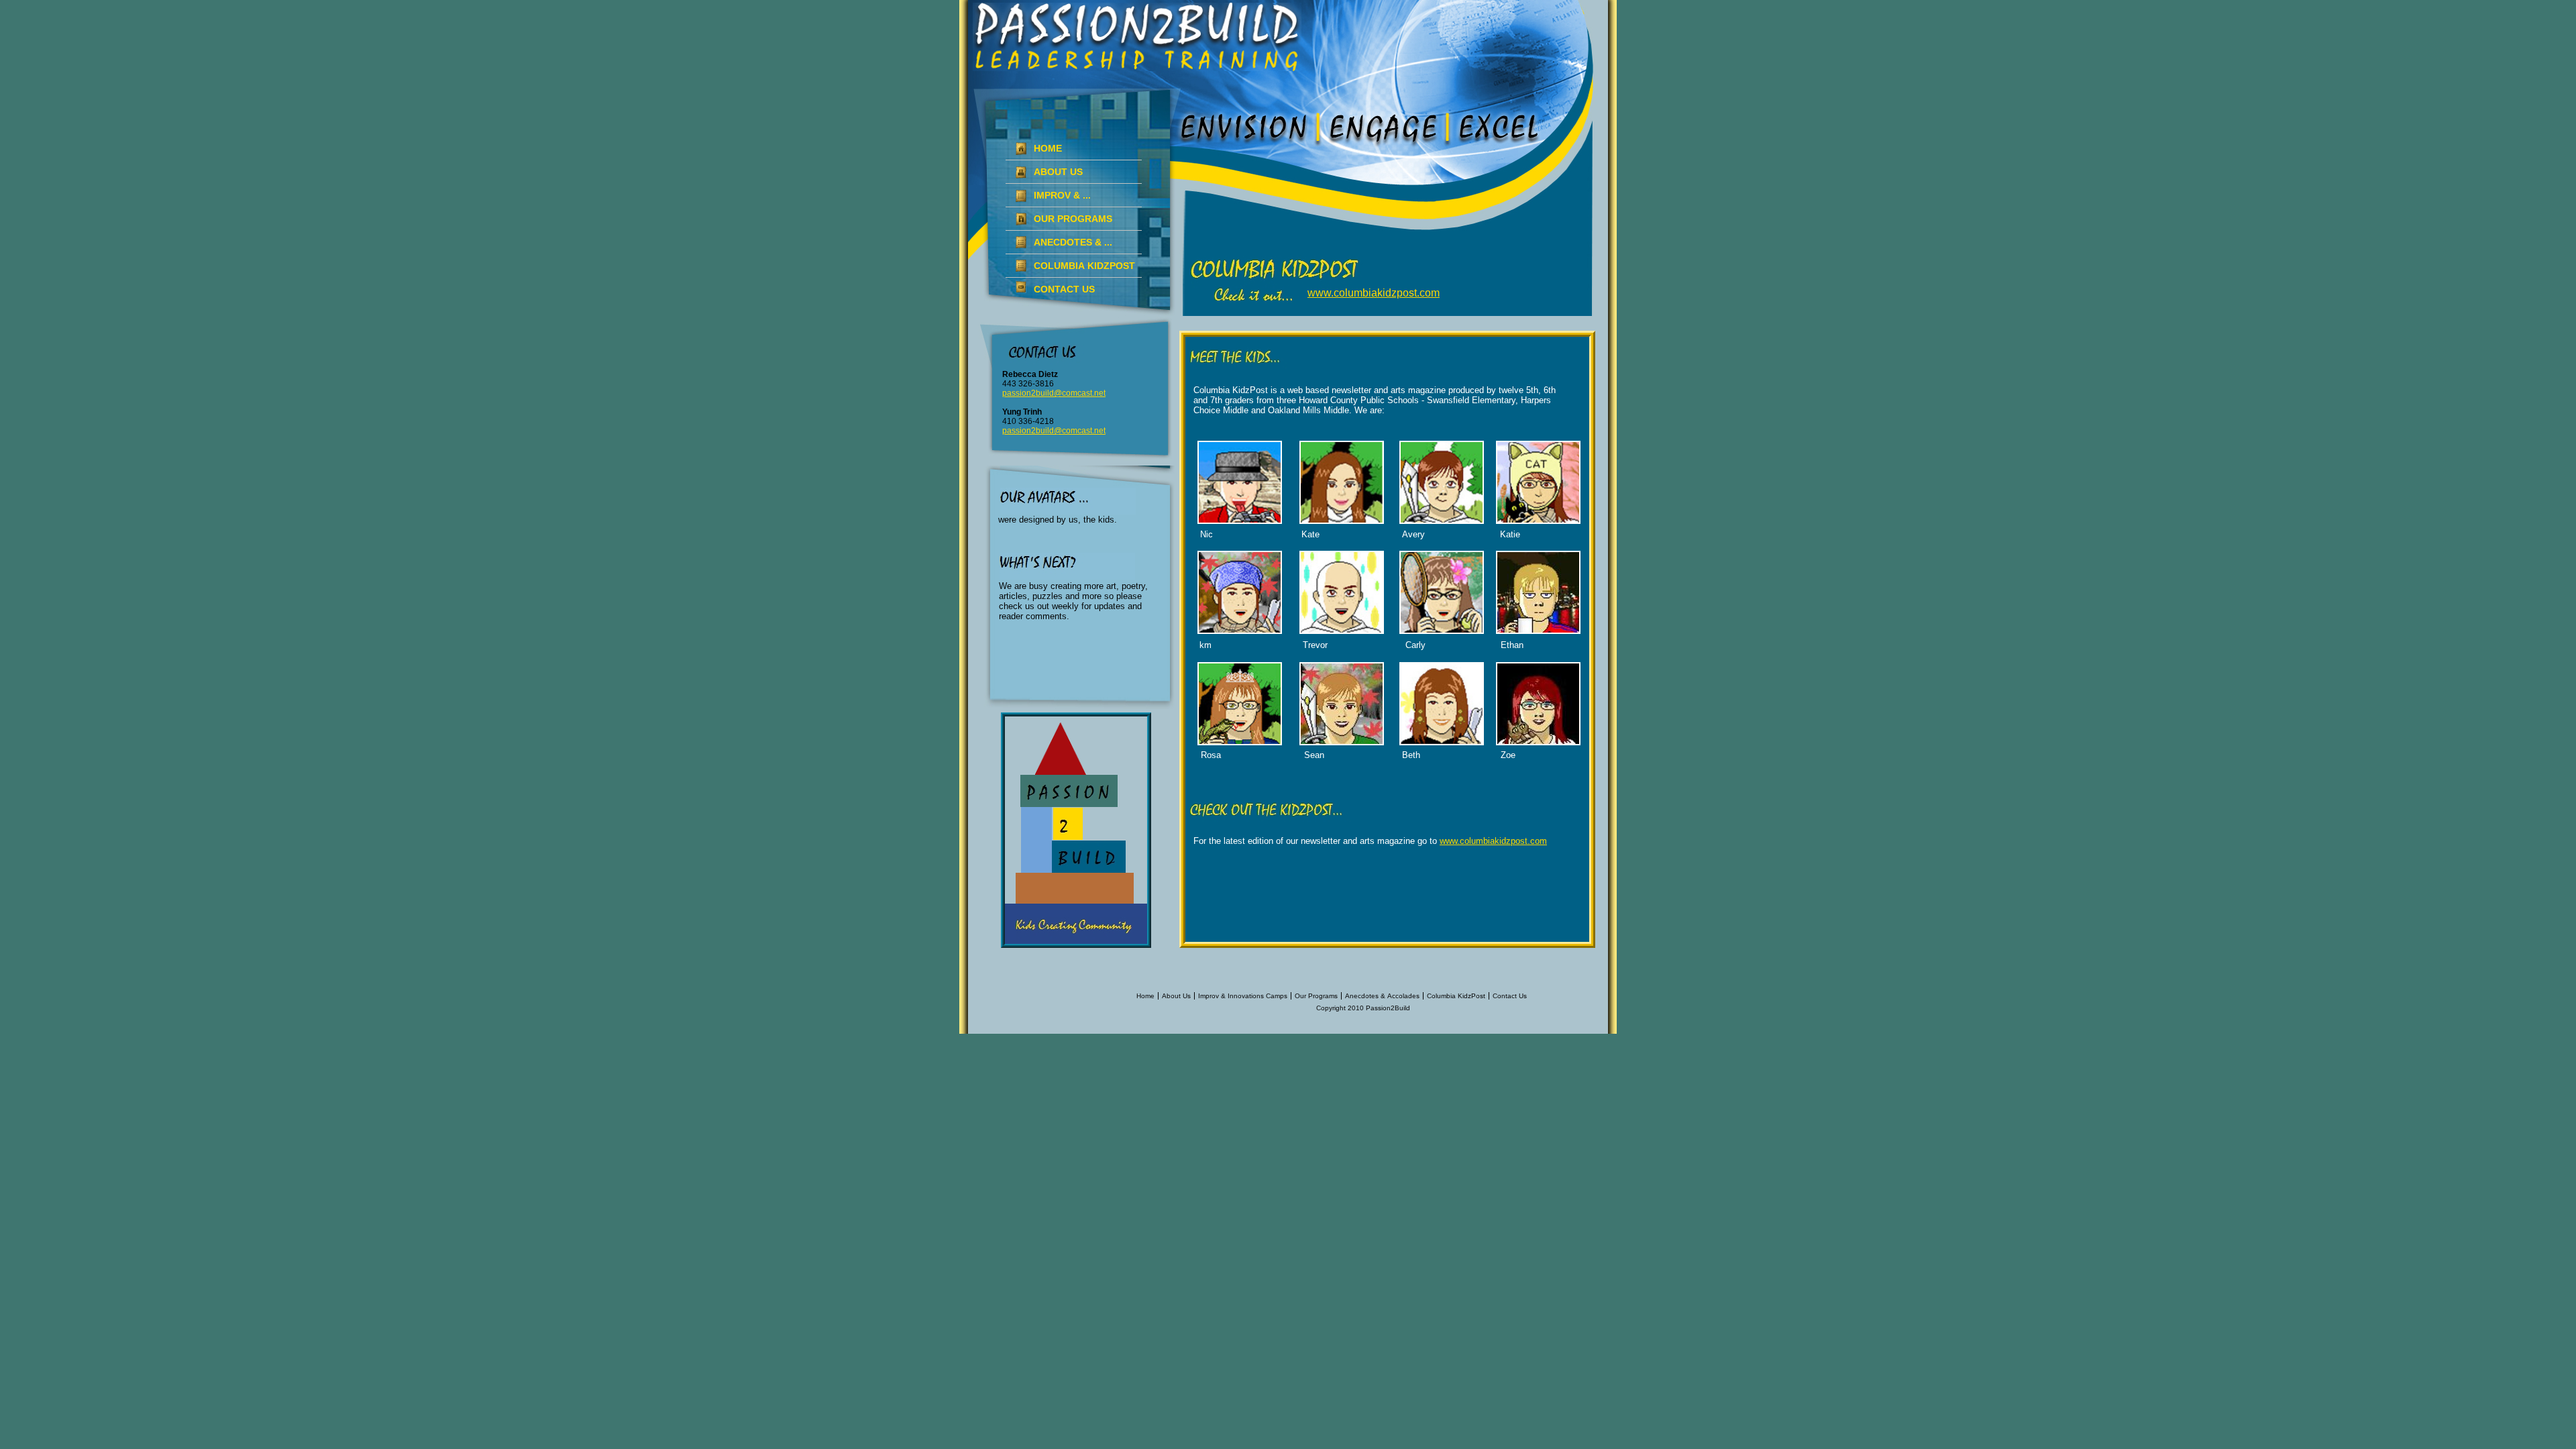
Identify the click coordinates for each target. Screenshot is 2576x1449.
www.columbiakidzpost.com (1493, 841)
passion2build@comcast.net (1054, 393)
